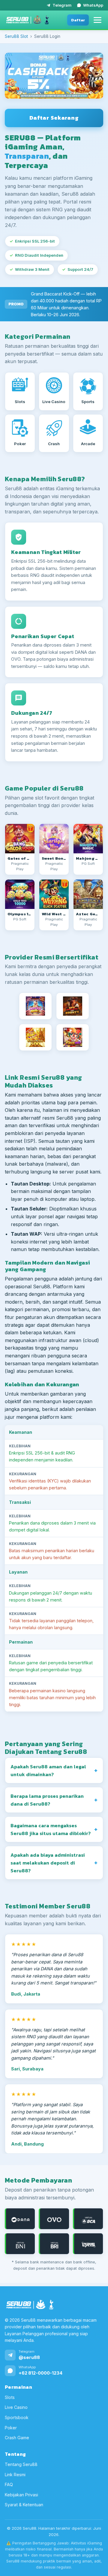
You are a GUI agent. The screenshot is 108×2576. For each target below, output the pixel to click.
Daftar (78, 20)
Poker (11, 2427)
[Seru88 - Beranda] (28, 20)
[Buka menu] (97, 20)
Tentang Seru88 (21, 2464)
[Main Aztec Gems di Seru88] (88, 894)
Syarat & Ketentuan (24, 2505)
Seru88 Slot (16, 36)
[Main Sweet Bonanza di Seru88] (54, 839)
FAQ (9, 2484)
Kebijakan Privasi (21, 2494)
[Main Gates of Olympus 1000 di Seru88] (20, 894)
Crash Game (17, 2438)
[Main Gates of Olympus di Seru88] (20, 839)
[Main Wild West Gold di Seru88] (54, 894)
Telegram (62, 5)
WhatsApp (93, 5)
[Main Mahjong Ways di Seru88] (88, 839)
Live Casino (16, 2407)
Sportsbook (17, 2417)
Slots (10, 2397)
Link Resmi (15, 2474)
